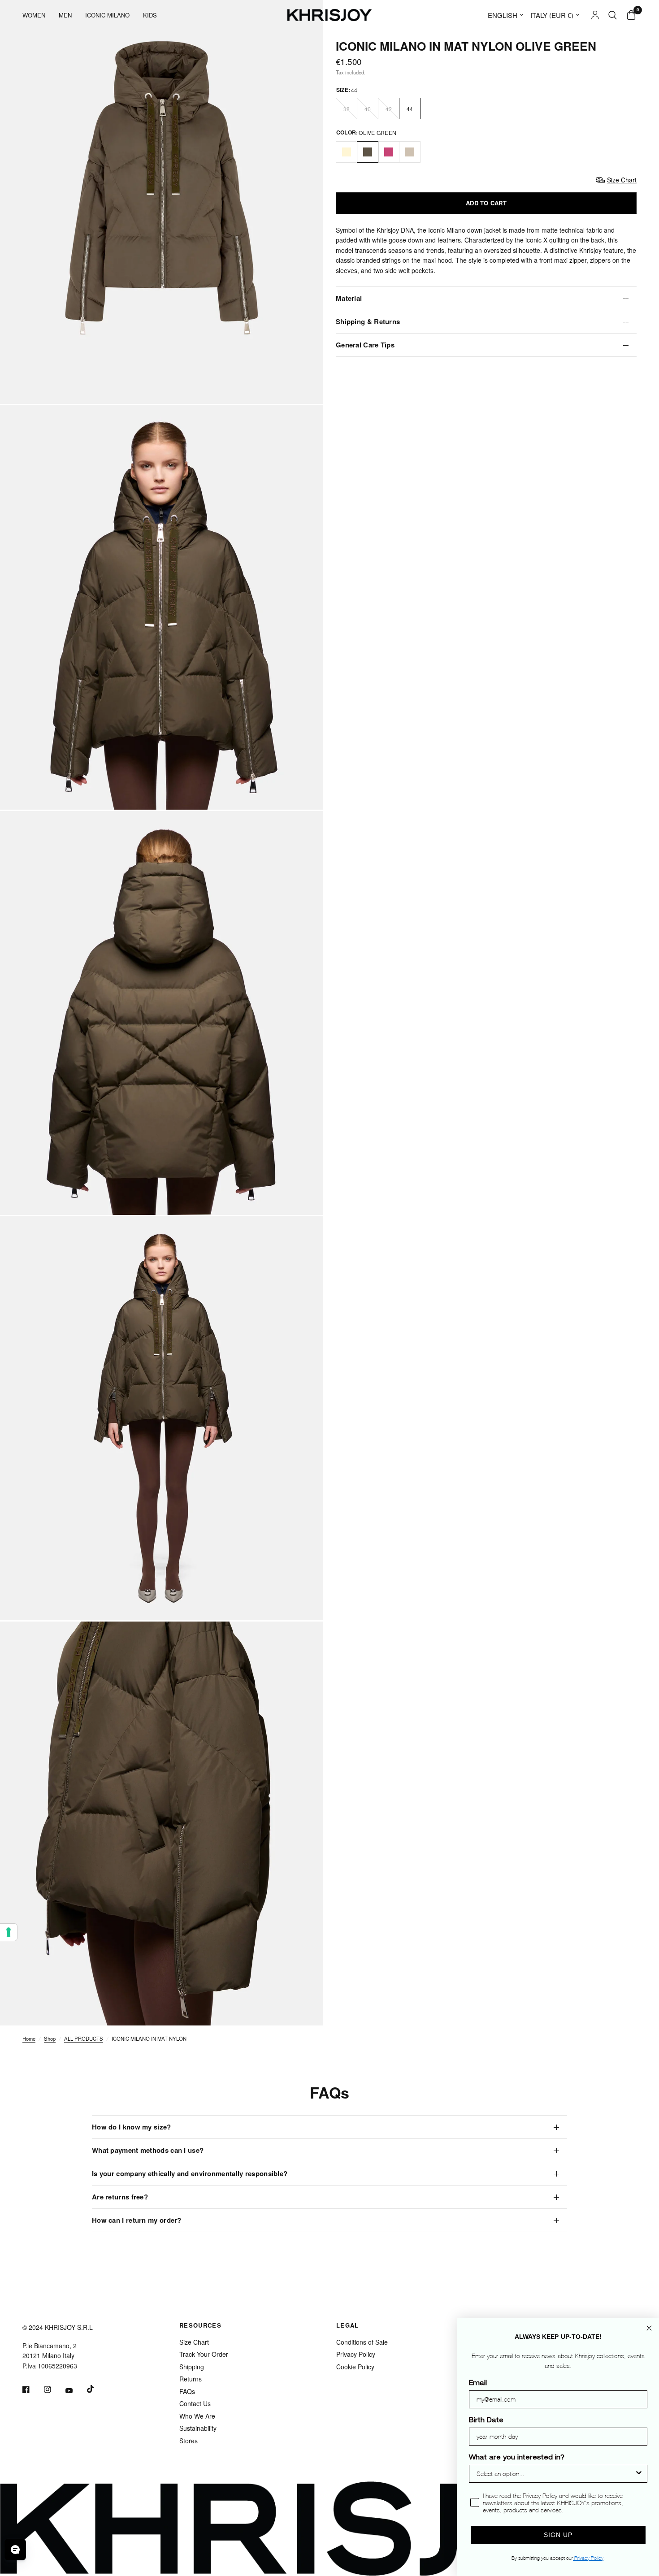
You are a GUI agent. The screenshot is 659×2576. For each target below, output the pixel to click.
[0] (629, 15)
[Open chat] (15, 2550)
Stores (189, 2441)
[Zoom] (304, 385)
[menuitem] (37, 15)
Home (29, 2038)
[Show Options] (639, 2474)
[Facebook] (32, 2390)
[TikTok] (97, 2389)
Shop (50, 2038)
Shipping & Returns (368, 321)
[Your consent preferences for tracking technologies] (9, 1932)
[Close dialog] (649, 2328)
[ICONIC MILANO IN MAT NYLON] (347, 152)
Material (349, 298)
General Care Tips (365, 345)
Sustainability (198, 2428)
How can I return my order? (137, 2220)
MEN (65, 15)
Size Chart (194, 2342)
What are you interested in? (517, 2458)
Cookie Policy (355, 2367)
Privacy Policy (356, 2354)
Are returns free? (120, 2197)
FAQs (187, 2391)
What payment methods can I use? (148, 2150)
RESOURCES (200, 2325)
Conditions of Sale (362, 2342)
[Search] (613, 15)
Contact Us (195, 2403)
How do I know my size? (132, 2127)
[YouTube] (75, 2391)
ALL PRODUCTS (84, 2038)
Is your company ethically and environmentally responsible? (190, 2173)
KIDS (150, 15)
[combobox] (555, 2474)
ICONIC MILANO (107, 15)
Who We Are (197, 2416)
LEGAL (348, 2325)
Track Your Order (204, 2354)
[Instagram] (54, 2390)
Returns (191, 2379)
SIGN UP (558, 2535)
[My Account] (595, 15)
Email (478, 2384)
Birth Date (486, 2421)
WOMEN (34, 15)
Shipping (192, 2367)
